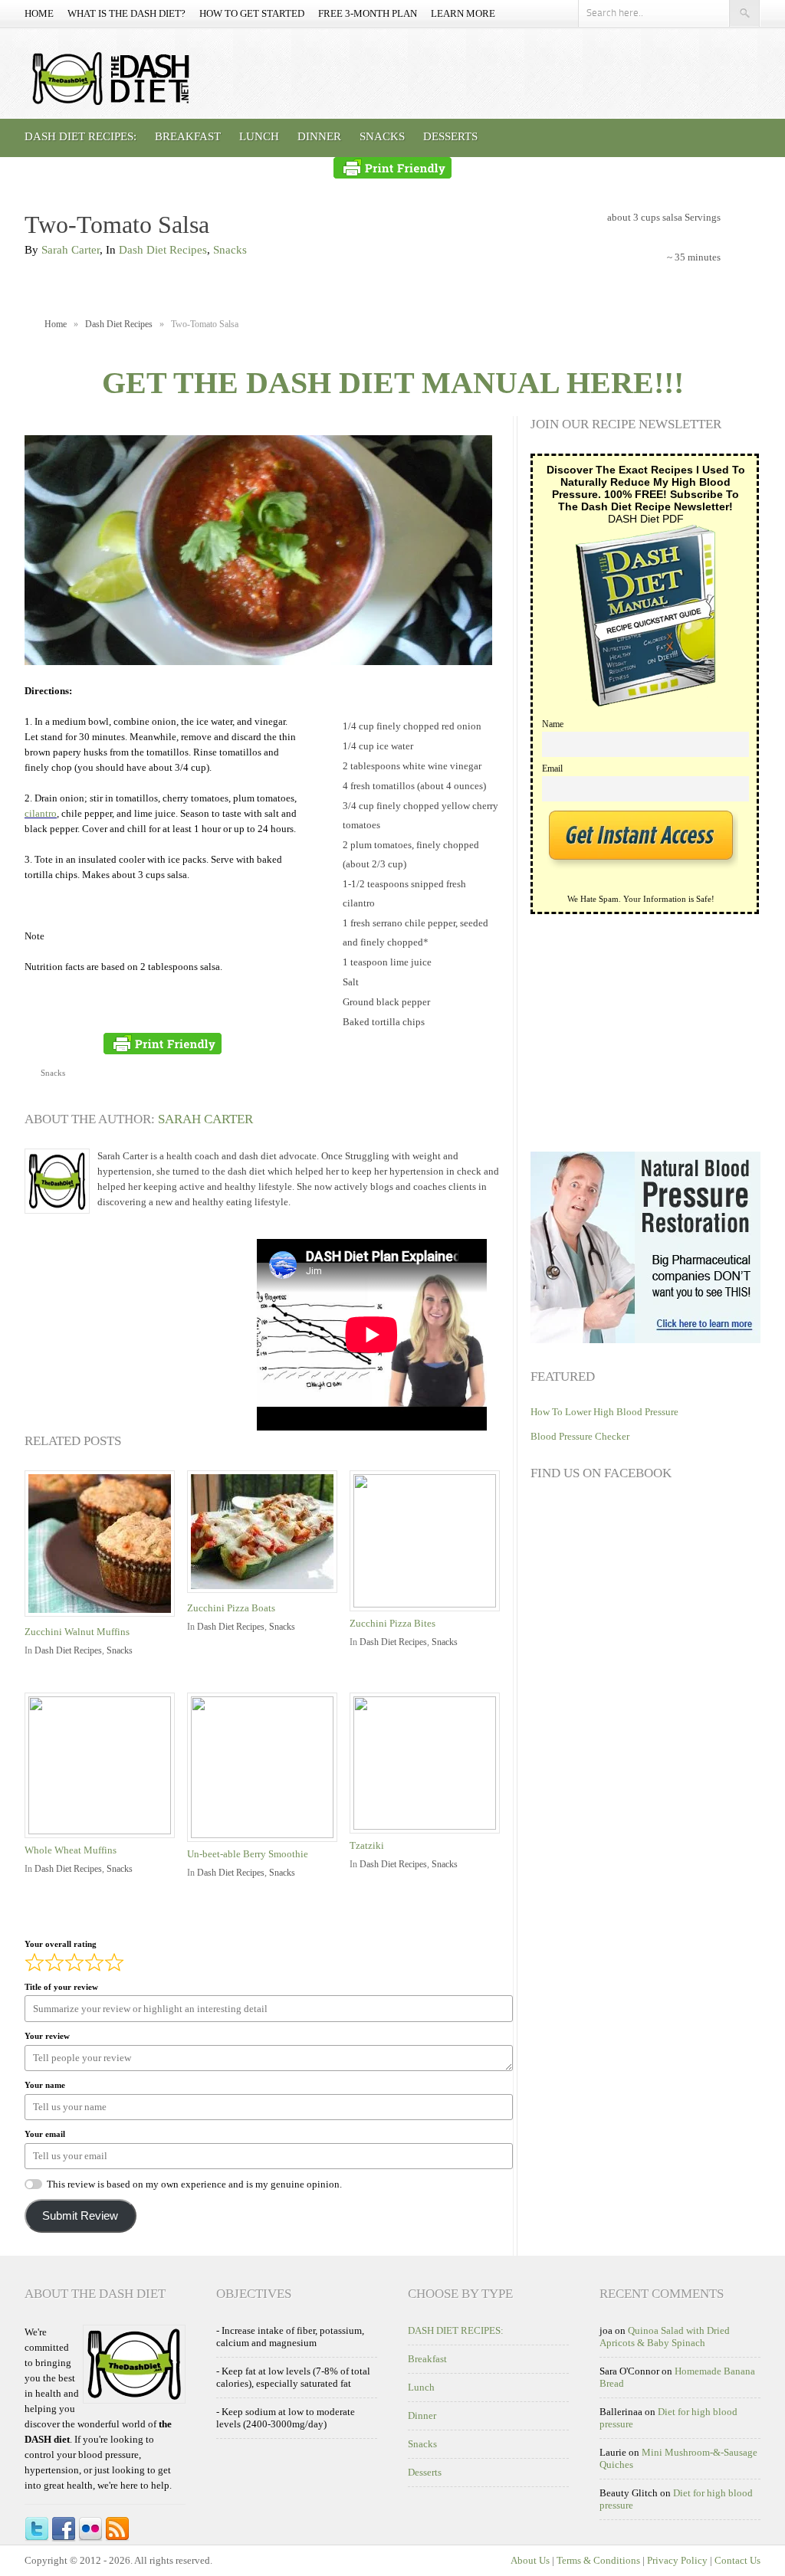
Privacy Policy (677, 2560)
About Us (530, 2560)
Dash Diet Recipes (163, 250)
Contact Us (737, 2560)
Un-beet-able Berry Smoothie (248, 1854)
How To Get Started (252, 13)
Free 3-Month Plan (368, 13)
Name (553, 724)
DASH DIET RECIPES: (80, 136)
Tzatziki (367, 1845)
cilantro (41, 813)
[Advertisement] (140, 1335)
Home (39, 13)
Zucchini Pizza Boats (231, 1608)
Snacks (382, 136)
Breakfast (188, 136)
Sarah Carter (71, 250)
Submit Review (80, 2216)
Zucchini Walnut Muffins (77, 1632)
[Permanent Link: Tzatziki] (429, 1826)
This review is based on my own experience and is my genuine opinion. (194, 2184)
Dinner (319, 136)
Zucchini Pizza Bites (392, 1623)
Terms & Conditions (598, 2560)
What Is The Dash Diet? (126, 13)
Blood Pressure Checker (580, 1436)
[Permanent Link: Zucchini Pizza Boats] (266, 1594)
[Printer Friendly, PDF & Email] (392, 168)
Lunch (259, 136)
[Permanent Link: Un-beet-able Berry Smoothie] (266, 1835)
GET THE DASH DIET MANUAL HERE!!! (393, 383)
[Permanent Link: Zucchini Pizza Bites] (429, 1604)
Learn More (463, 13)
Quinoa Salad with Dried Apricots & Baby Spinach (665, 2337)
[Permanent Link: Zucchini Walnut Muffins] (103, 1618)
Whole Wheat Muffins (71, 1850)
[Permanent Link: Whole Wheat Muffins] (103, 1831)
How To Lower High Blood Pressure (604, 1412)
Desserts (450, 136)
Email (552, 769)
